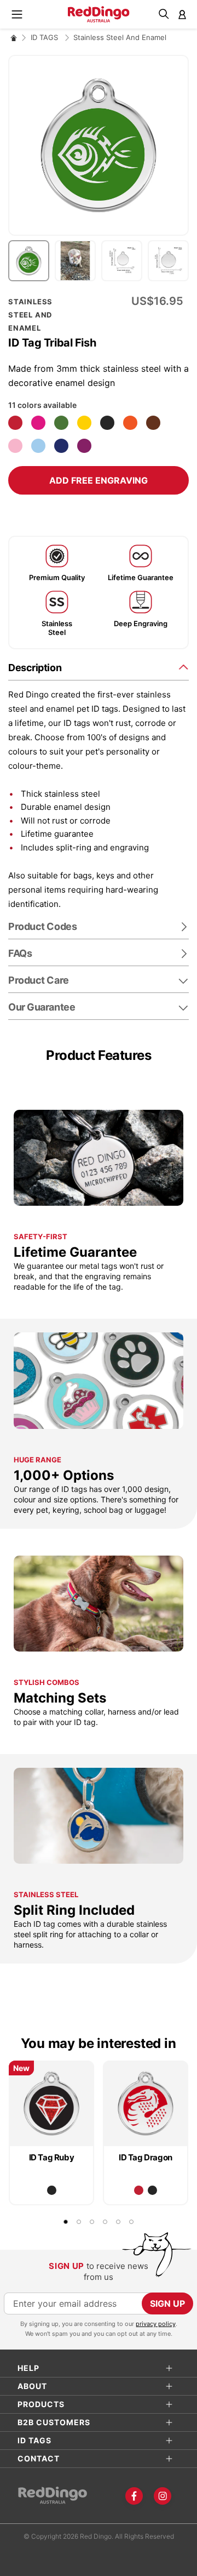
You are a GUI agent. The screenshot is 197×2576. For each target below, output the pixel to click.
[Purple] (84, 446)
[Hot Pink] (38, 423)
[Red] (15, 423)
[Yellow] (84, 423)
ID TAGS (45, 37)
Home (14, 38)
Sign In (182, 14)
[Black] (107, 423)
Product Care (39, 980)
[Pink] (15, 446)
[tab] (99, 667)
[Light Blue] (38, 446)
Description (35, 668)
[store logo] (99, 14)
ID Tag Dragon (146, 2157)
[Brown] (153, 423)
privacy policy (156, 2324)
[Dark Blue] (61, 446)
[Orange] (130, 423)
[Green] (61, 423)
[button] (31, 261)
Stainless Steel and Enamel (120, 37)
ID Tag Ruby (52, 2157)
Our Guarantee (42, 1007)
